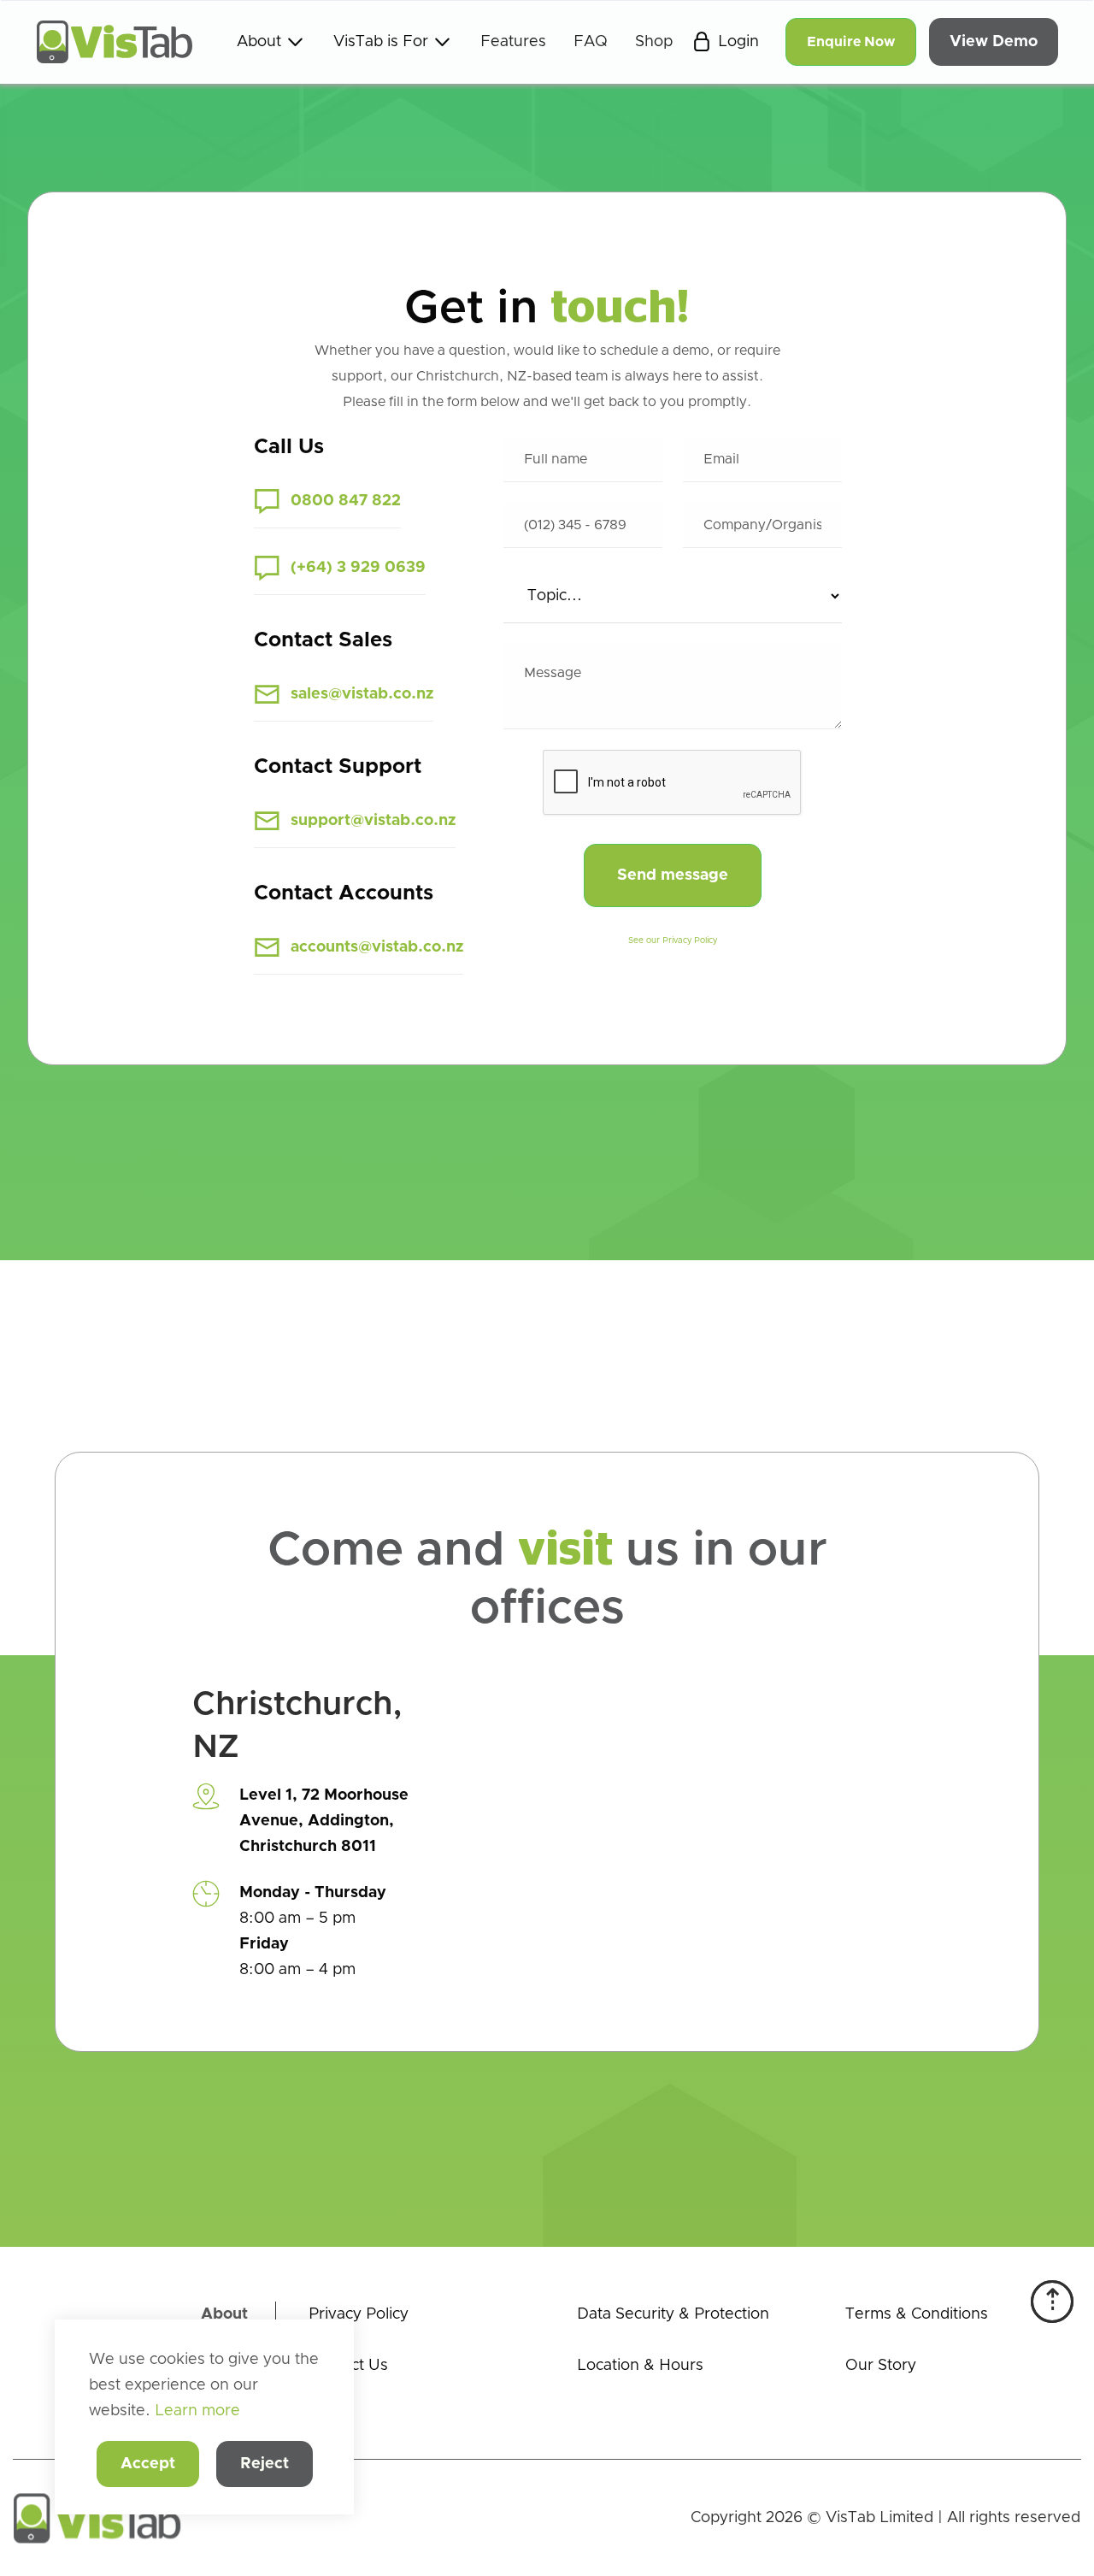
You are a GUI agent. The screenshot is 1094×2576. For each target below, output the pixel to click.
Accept (148, 2464)
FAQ (591, 42)
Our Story (881, 2366)
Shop (654, 42)
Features (513, 42)
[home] (115, 42)
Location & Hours (640, 2366)
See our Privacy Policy (673, 940)
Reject (265, 2464)
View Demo (994, 42)
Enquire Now (851, 42)
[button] (271, 42)
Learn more (197, 2411)
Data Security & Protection (673, 2314)
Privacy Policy (359, 2314)
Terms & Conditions (917, 2314)
